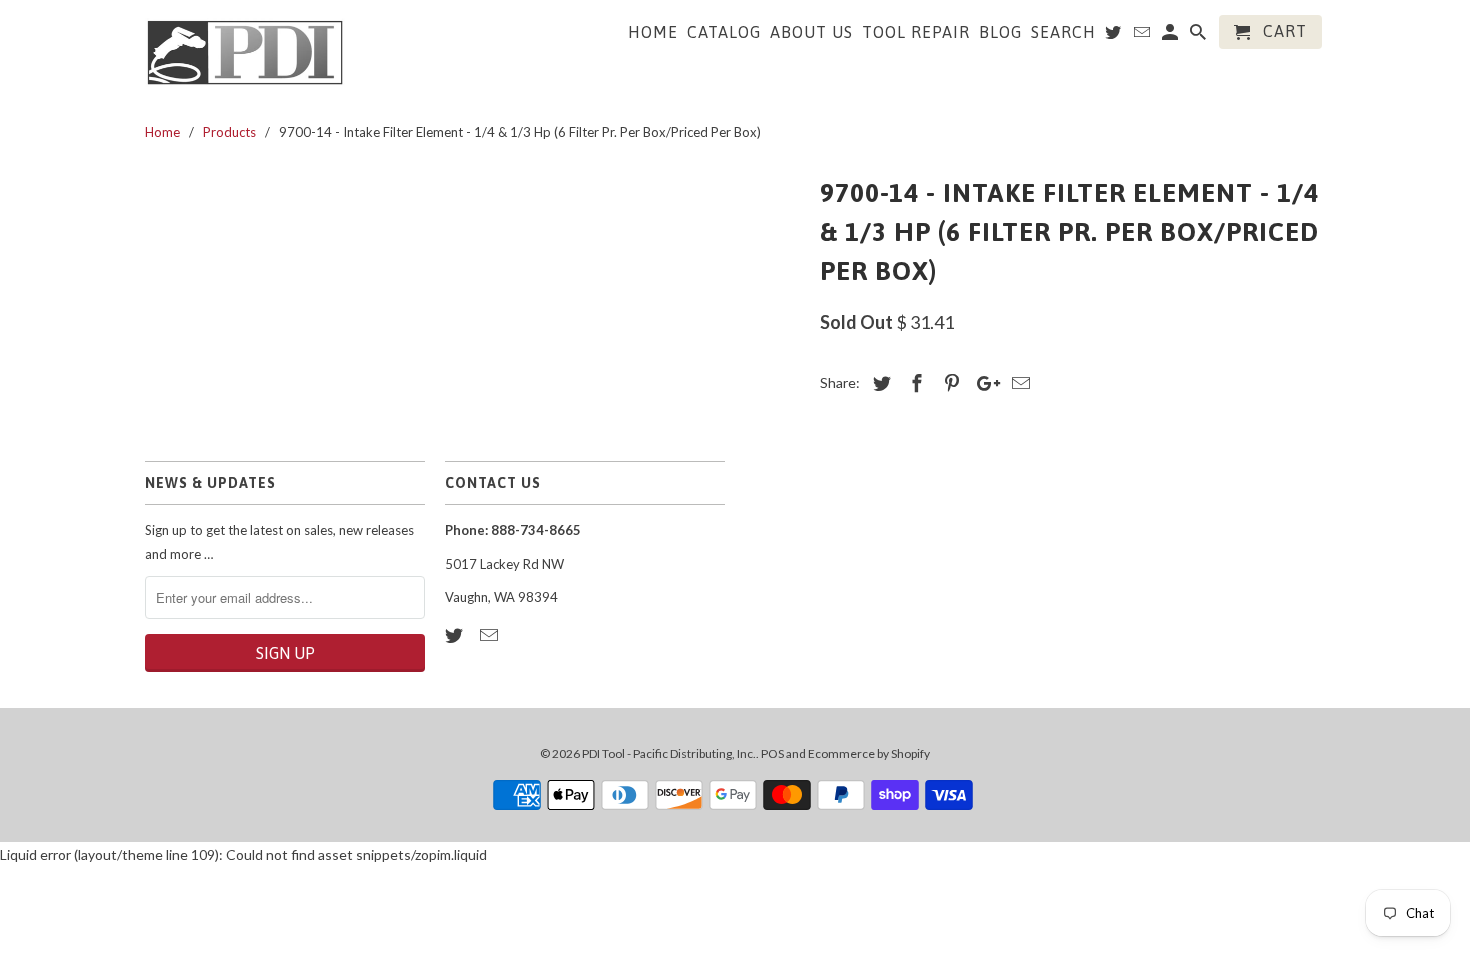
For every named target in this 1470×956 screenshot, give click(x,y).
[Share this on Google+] (983, 383)
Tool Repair (916, 32)
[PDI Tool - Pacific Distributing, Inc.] (245, 51)
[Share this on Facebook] (914, 383)
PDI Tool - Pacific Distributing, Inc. (669, 753)
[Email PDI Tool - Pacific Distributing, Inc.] (491, 635)
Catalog (724, 32)
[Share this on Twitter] (879, 383)
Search (1063, 32)
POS (772, 753)
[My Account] (1171, 36)
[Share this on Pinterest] (949, 383)
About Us (811, 32)
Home (653, 32)
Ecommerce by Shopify (869, 753)
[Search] (1199, 36)
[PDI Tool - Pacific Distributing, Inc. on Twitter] (456, 635)
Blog (1000, 32)
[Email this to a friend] (1018, 383)
